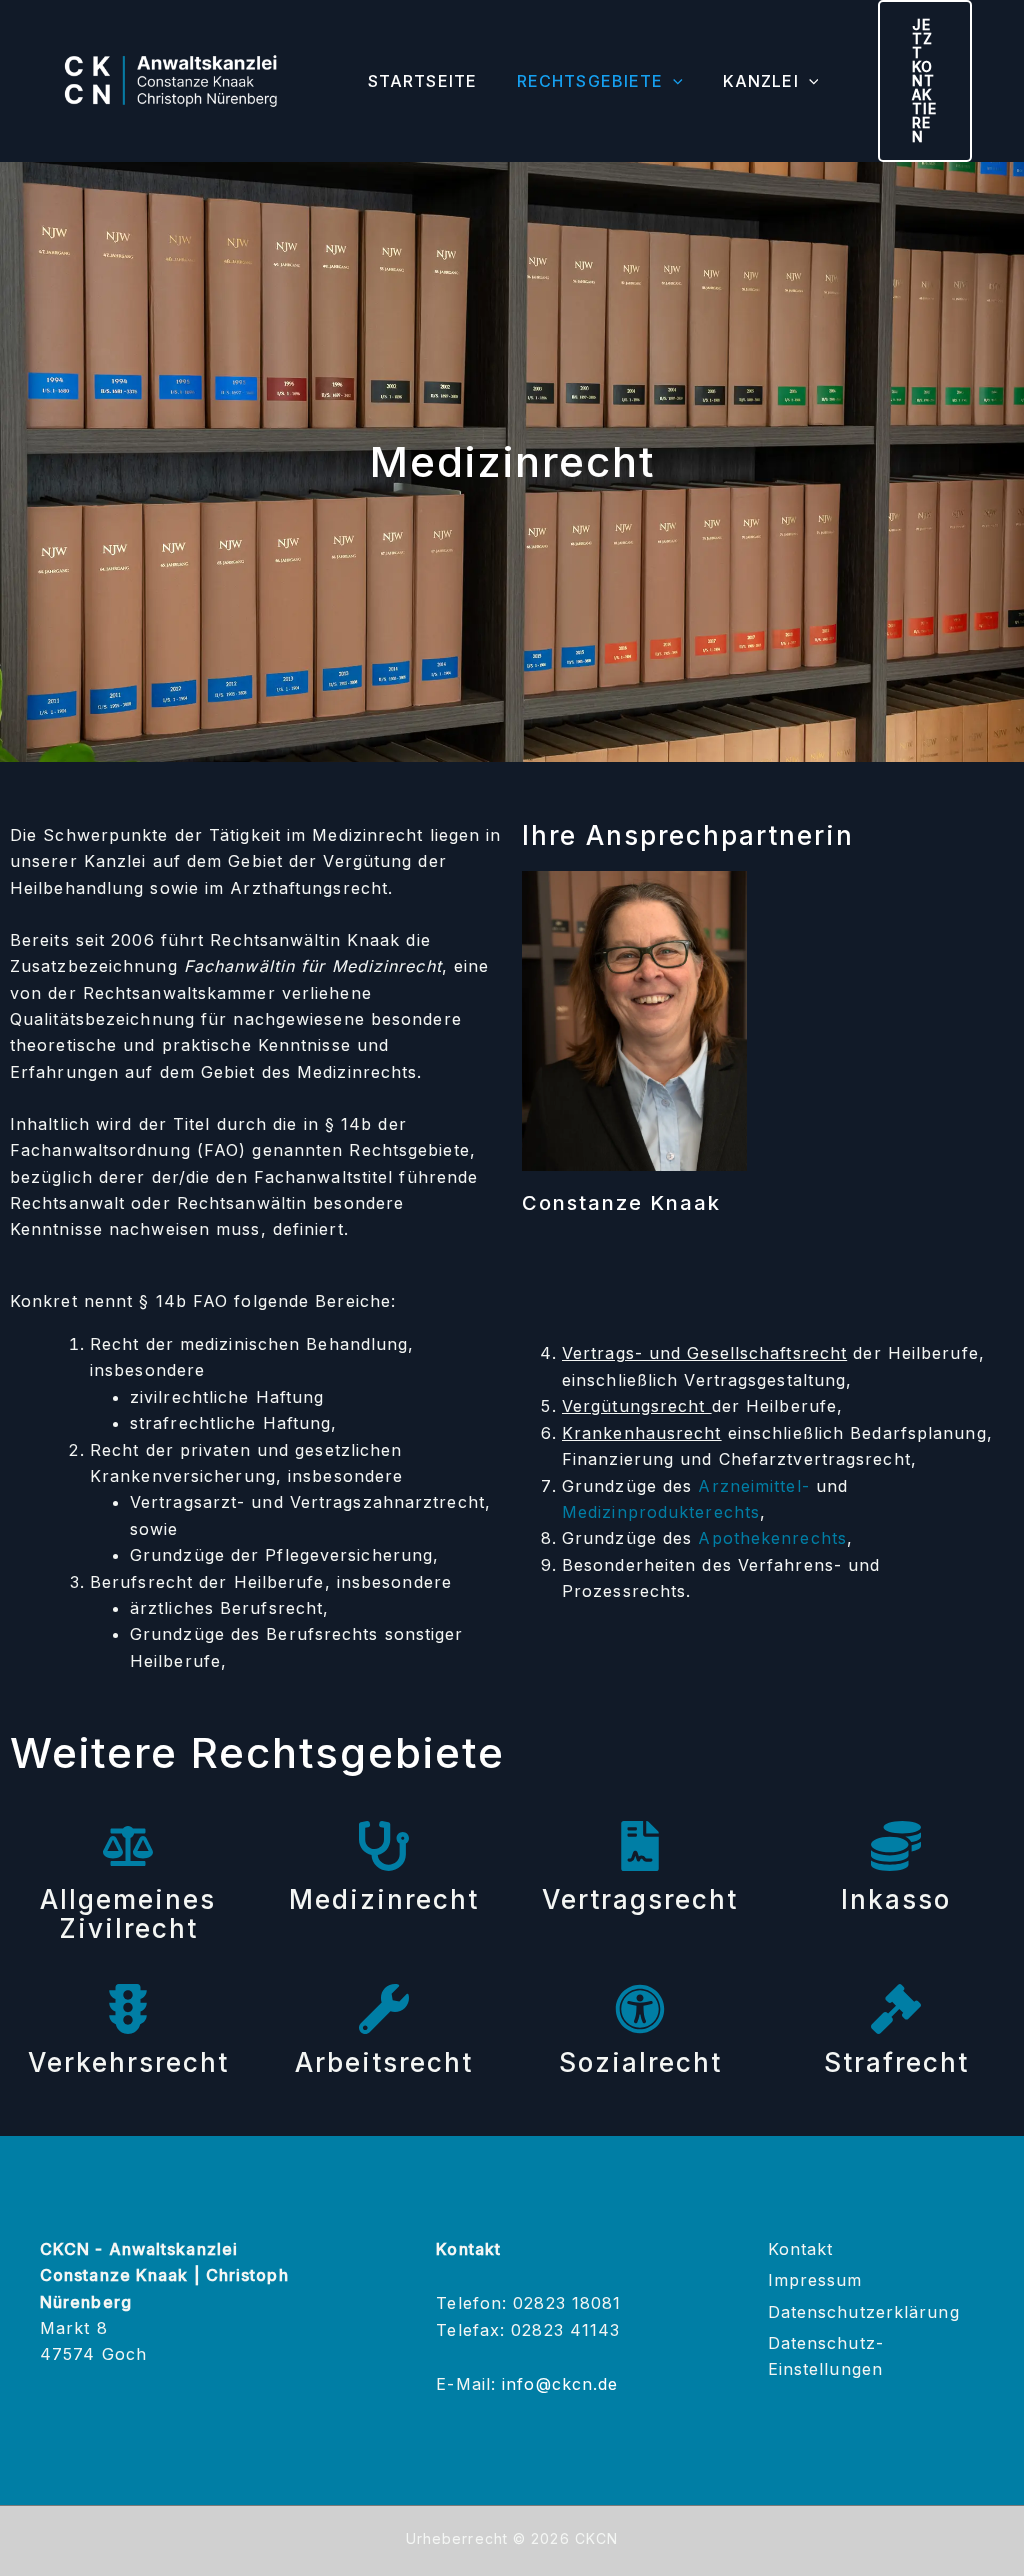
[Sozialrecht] (640, 2009)
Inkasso (896, 1899)
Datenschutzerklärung (864, 2312)
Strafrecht (896, 2062)
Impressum (815, 2280)
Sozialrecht (640, 2062)
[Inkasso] (896, 1846)
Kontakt (801, 2249)
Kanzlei (761, 81)
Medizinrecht (384, 1899)
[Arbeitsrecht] (384, 2009)
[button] (673, 81)
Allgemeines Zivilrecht (128, 1914)
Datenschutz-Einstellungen (826, 2356)
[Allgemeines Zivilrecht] (128, 1846)
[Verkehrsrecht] (128, 2009)
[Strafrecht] (896, 2009)
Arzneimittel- (753, 1486)
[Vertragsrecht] (640, 1846)
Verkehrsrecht (128, 2062)
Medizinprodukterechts (661, 1512)
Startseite (422, 81)
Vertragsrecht (640, 1899)
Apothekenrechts (772, 1538)
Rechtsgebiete (590, 81)
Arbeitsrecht (384, 2062)
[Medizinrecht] (384, 1846)
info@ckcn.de (560, 2384)
